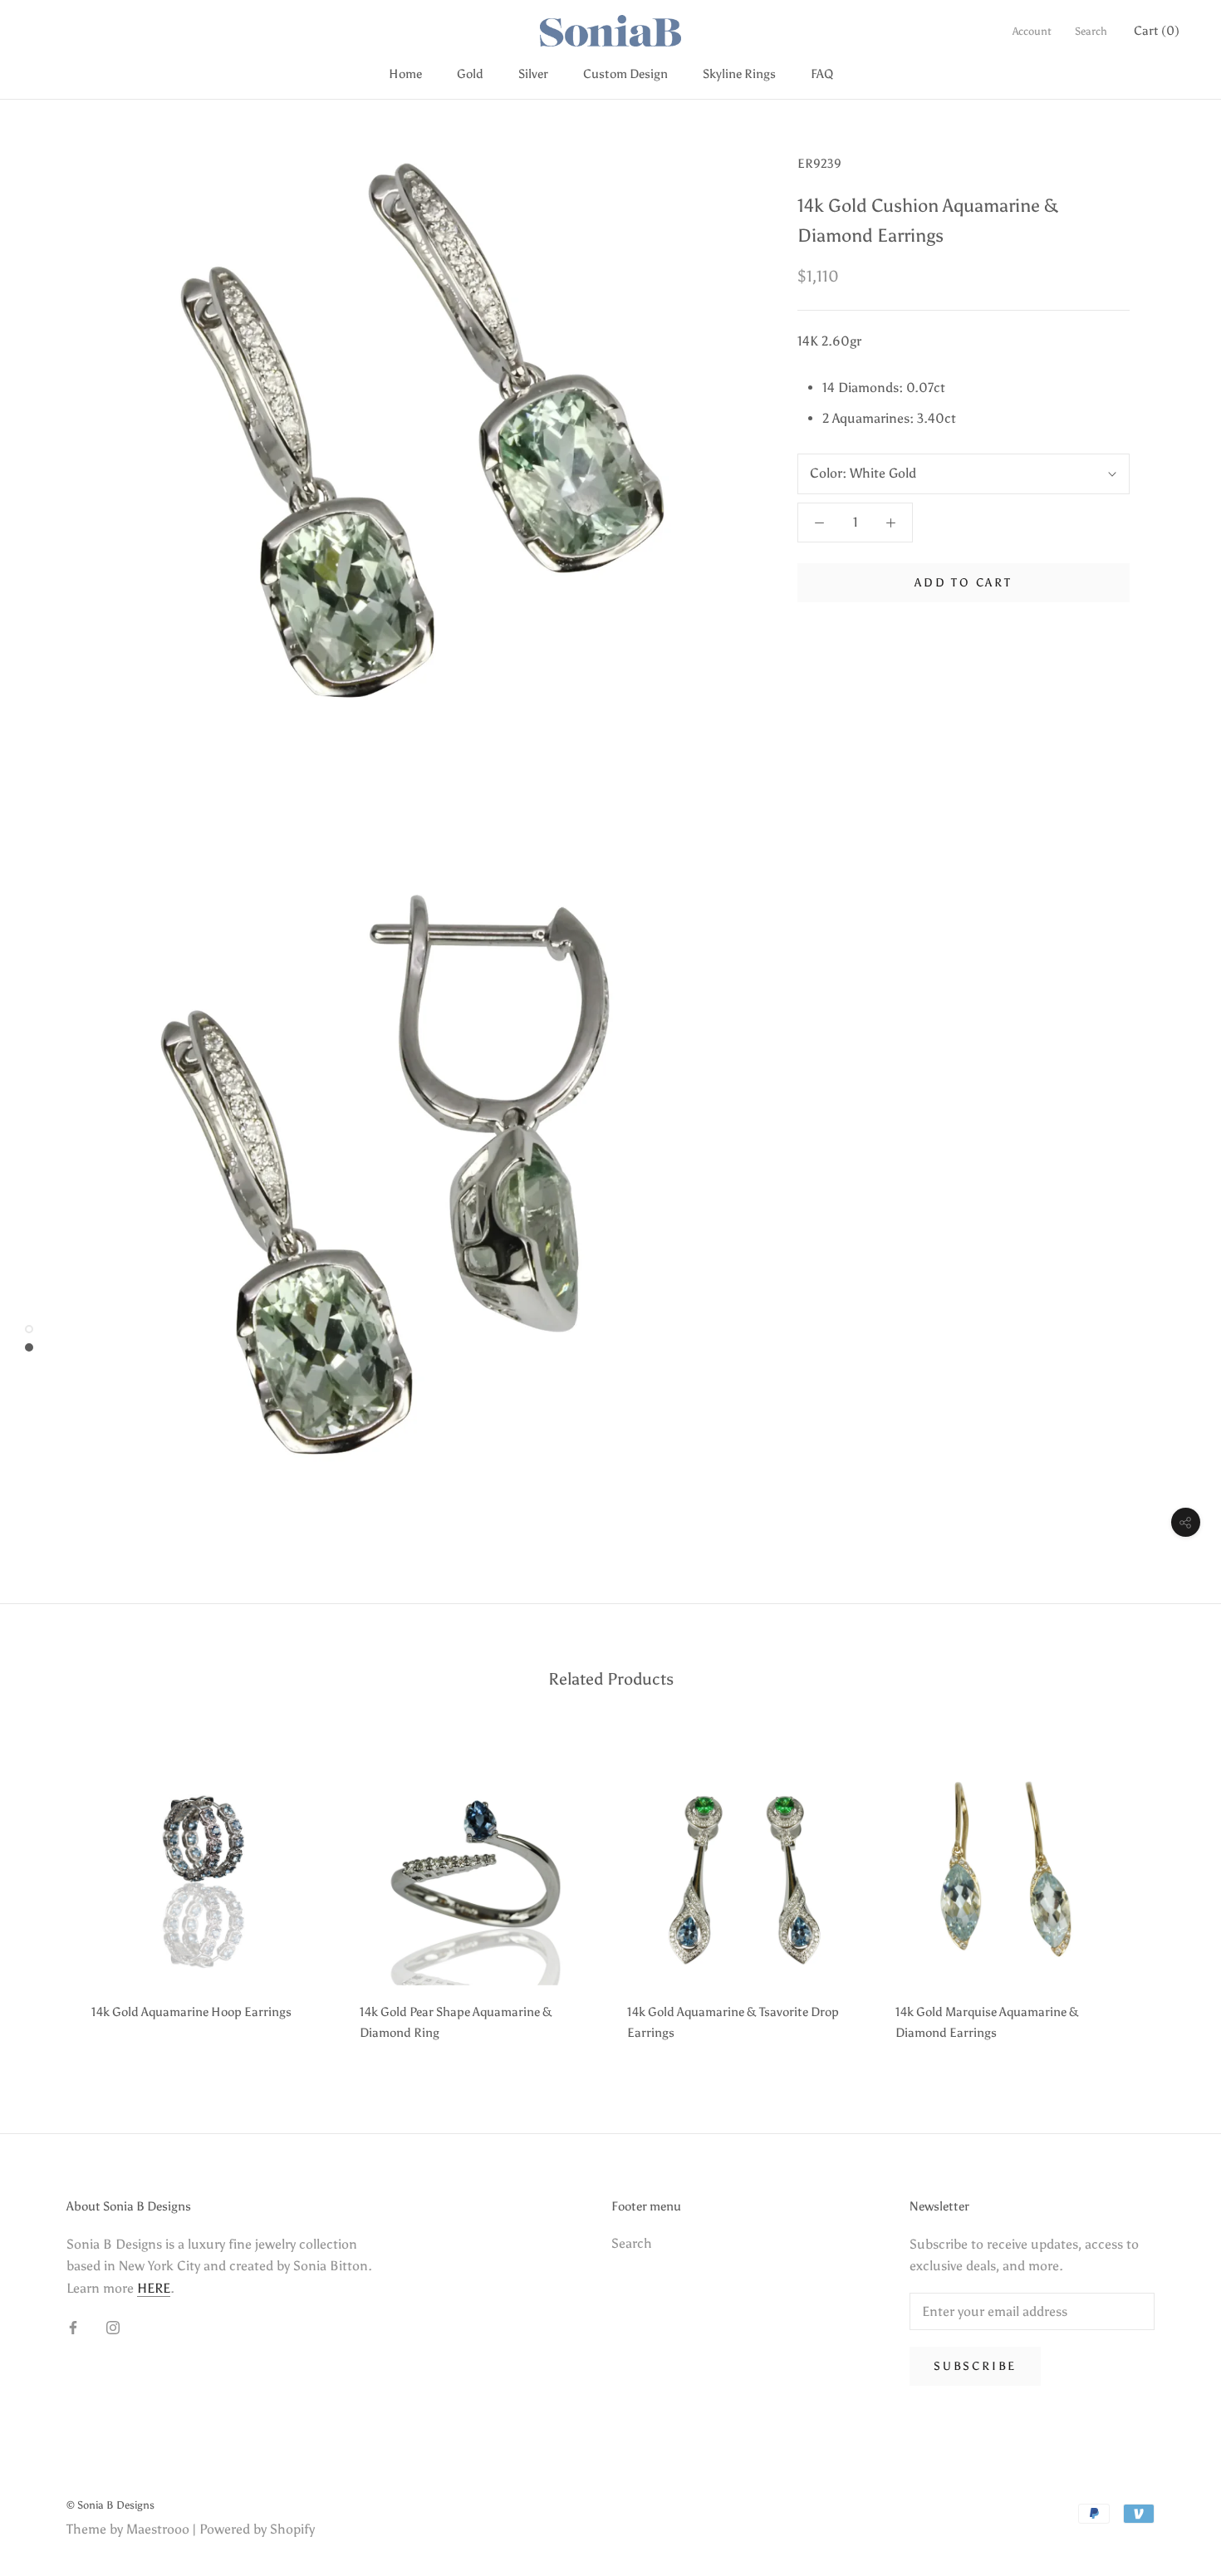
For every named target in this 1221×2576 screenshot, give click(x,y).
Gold (470, 74)
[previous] (52, 1890)
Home (405, 74)
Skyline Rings (739, 74)
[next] (1169, 1890)
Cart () (1157, 31)
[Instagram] (113, 2327)
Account (1032, 31)
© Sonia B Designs (110, 2505)
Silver (533, 74)
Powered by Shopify (257, 2529)
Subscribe (975, 2366)
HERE (154, 2288)
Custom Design (625, 74)
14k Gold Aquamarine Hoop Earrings (191, 2012)
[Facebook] (73, 2327)
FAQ (822, 74)
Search (1091, 31)
